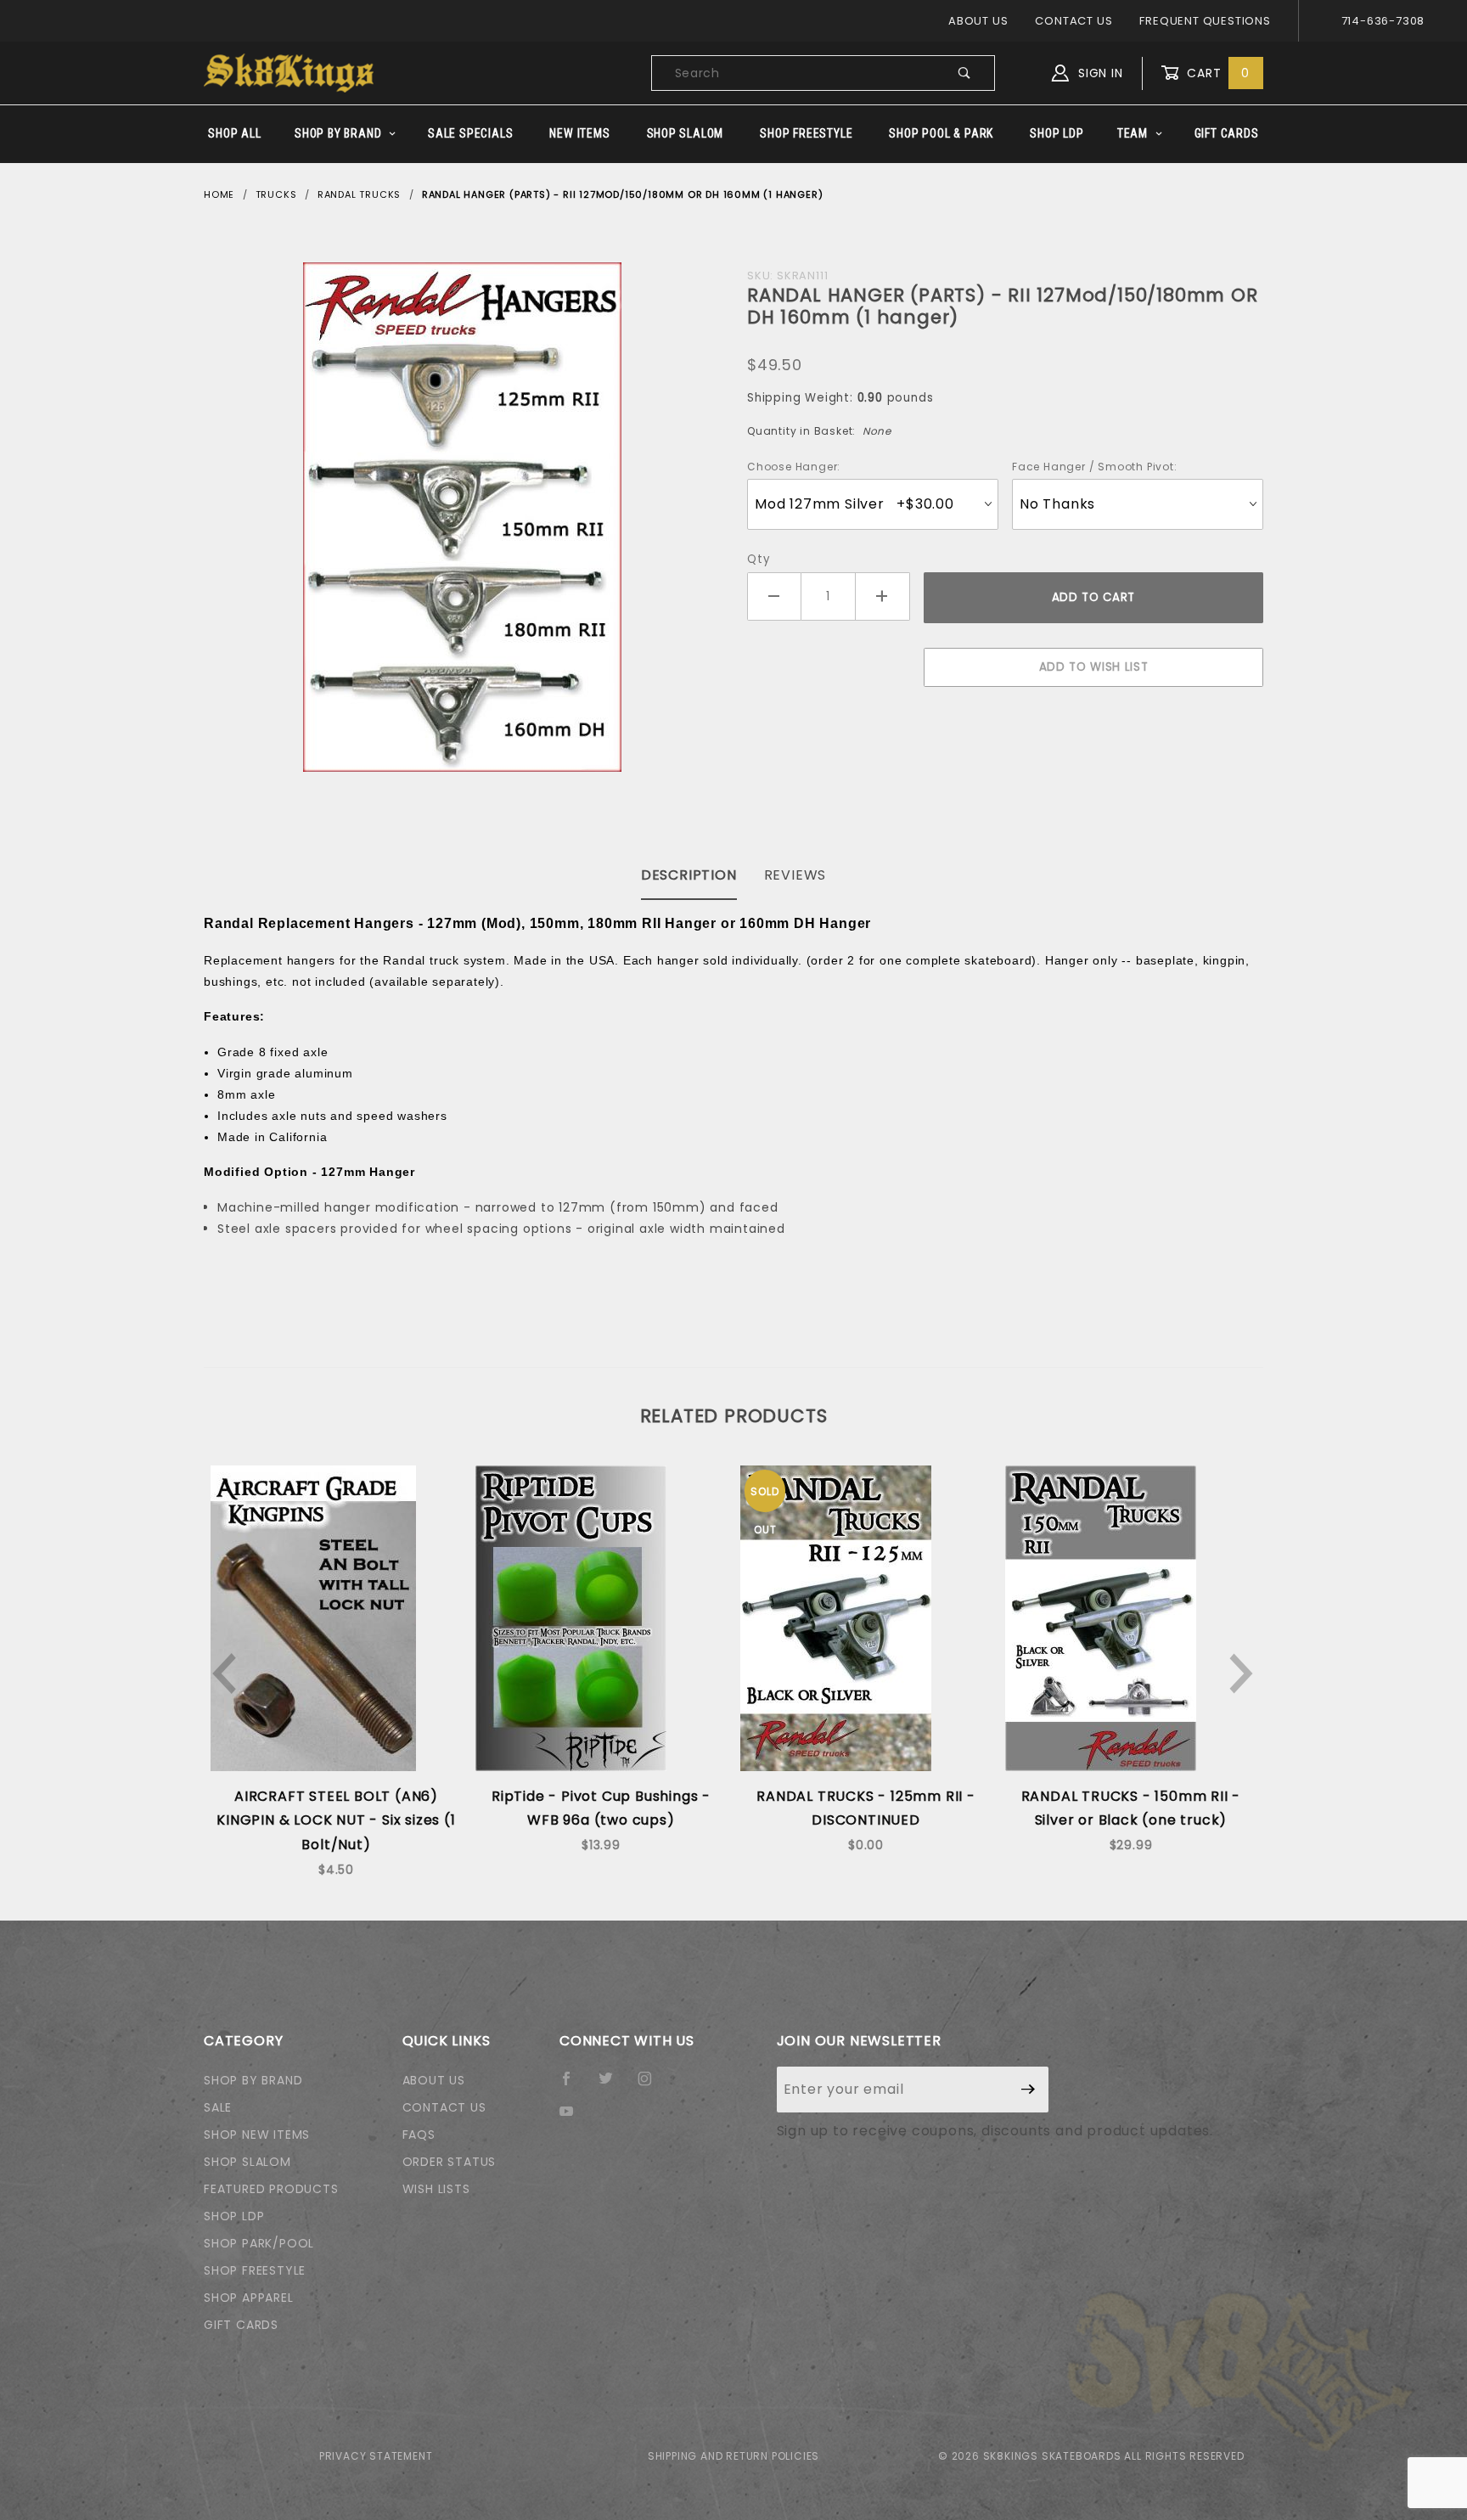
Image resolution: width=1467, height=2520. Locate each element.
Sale (218, 2107)
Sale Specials (470, 133)
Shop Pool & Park (941, 133)
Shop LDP (1057, 133)
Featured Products (271, 2189)
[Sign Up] (1029, 2090)
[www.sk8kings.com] (289, 72)
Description (689, 875)
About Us (978, 21)
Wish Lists (436, 2189)
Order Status (450, 2162)
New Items (579, 133)
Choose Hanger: (794, 467)
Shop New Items (257, 2135)
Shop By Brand (338, 133)
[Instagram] (652, 2085)
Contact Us (1074, 21)
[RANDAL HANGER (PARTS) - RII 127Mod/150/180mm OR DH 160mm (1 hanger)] (462, 517)
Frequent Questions (1205, 21)
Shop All (234, 133)
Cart (1216, 73)
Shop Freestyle (806, 133)
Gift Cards (1227, 133)
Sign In (1098, 73)
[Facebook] (573, 2085)
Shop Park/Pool (259, 2243)
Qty (758, 559)
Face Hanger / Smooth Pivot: (1095, 467)
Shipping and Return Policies (733, 2456)
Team (1133, 133)
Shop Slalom (686, 133)
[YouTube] (574, 2118)
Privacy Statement (376, 2456)
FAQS (419, 2135)
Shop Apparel (249, 2298)
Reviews (795, 875)
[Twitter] (613, 2085)
